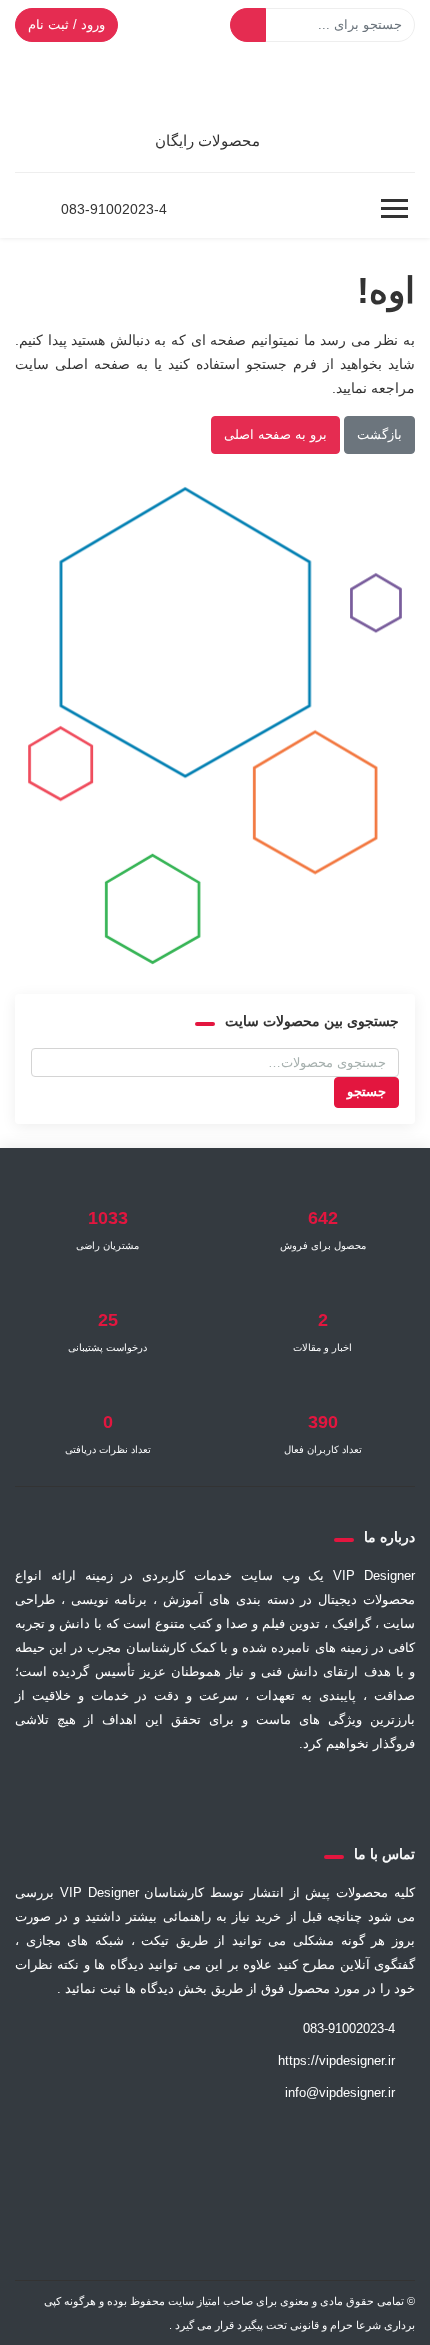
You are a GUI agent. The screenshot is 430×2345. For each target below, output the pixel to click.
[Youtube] (117, 1792)
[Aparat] (263, 1792)
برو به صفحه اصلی (275, 434)
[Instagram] (165, 1792)
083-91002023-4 (114, 209)
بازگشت (379, 434)
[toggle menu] (394, 209)
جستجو (366, 1091)
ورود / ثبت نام (66, 24)
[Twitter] (313, 1792)
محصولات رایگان (207, 140)
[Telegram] (213, 1792)
